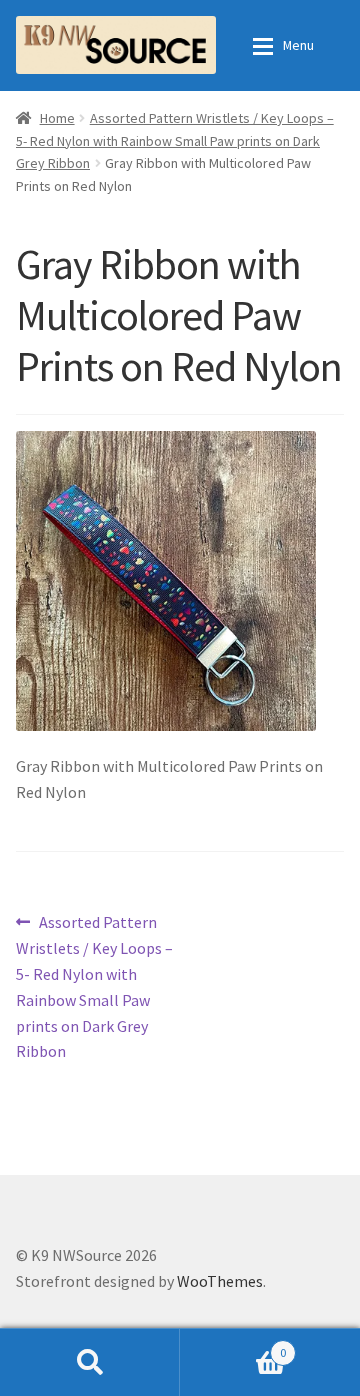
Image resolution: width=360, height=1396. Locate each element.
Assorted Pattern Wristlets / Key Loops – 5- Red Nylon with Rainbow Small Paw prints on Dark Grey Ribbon (175, 140)
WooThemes (220, 1281)
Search (90, 1362)
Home (57, 118)
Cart (233, 1345)
